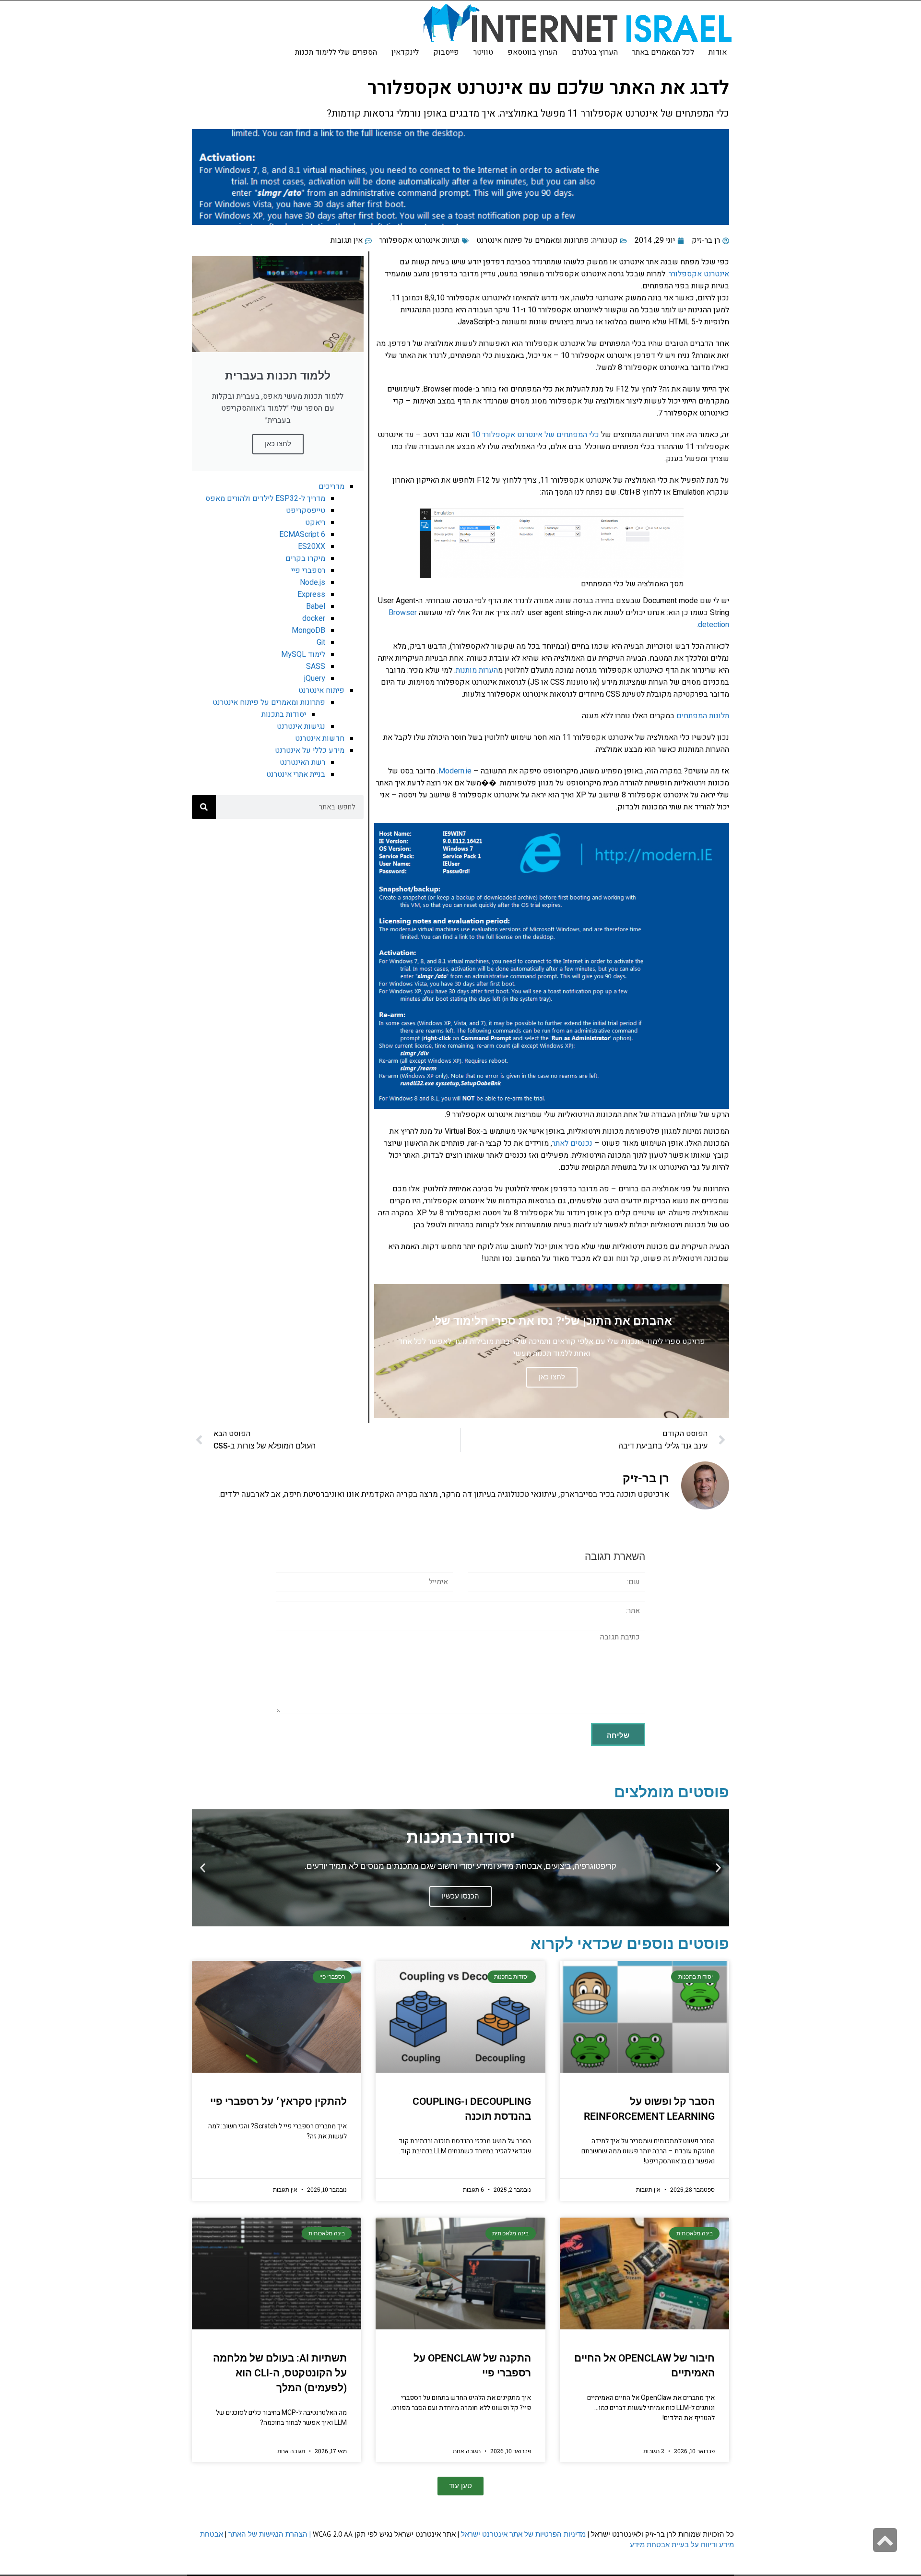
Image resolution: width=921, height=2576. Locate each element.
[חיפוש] (204, 807)
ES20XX (312, 546)
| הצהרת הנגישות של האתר (270, 2534)
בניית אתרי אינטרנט (296, 774)
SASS (316, 666)
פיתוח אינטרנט (321, 690)
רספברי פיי (308, 570)
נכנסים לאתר (572, 1143)
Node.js (313, 582)
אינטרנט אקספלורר (410, 240)
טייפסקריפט (306, 510)
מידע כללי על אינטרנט (310, 750)
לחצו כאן (278, 444)
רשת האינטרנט (302, 762)
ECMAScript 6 (302, 534)
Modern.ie (455, 771)
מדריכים (331, 487)
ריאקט (315, 522)
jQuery (315, 678)
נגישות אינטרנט (301, 726)
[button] (718, 1868)
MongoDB (308, 630)
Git (321, 642)
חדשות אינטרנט (320, 738)
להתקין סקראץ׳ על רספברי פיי (278, 2101)
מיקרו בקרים (305, 558)
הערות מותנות (477, 670)
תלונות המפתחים (703, 716)
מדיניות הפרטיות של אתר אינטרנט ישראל (523, 2534)
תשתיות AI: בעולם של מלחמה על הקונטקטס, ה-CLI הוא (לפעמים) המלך (280, 2373)
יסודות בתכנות (284, 714)
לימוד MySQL (303, 654)
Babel (316, 606)
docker (314, 618)
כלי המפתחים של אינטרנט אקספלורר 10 (535, 435)
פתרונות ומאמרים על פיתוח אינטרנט (533, 240)
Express (311, 594)
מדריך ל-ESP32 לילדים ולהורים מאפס (265, 499)
